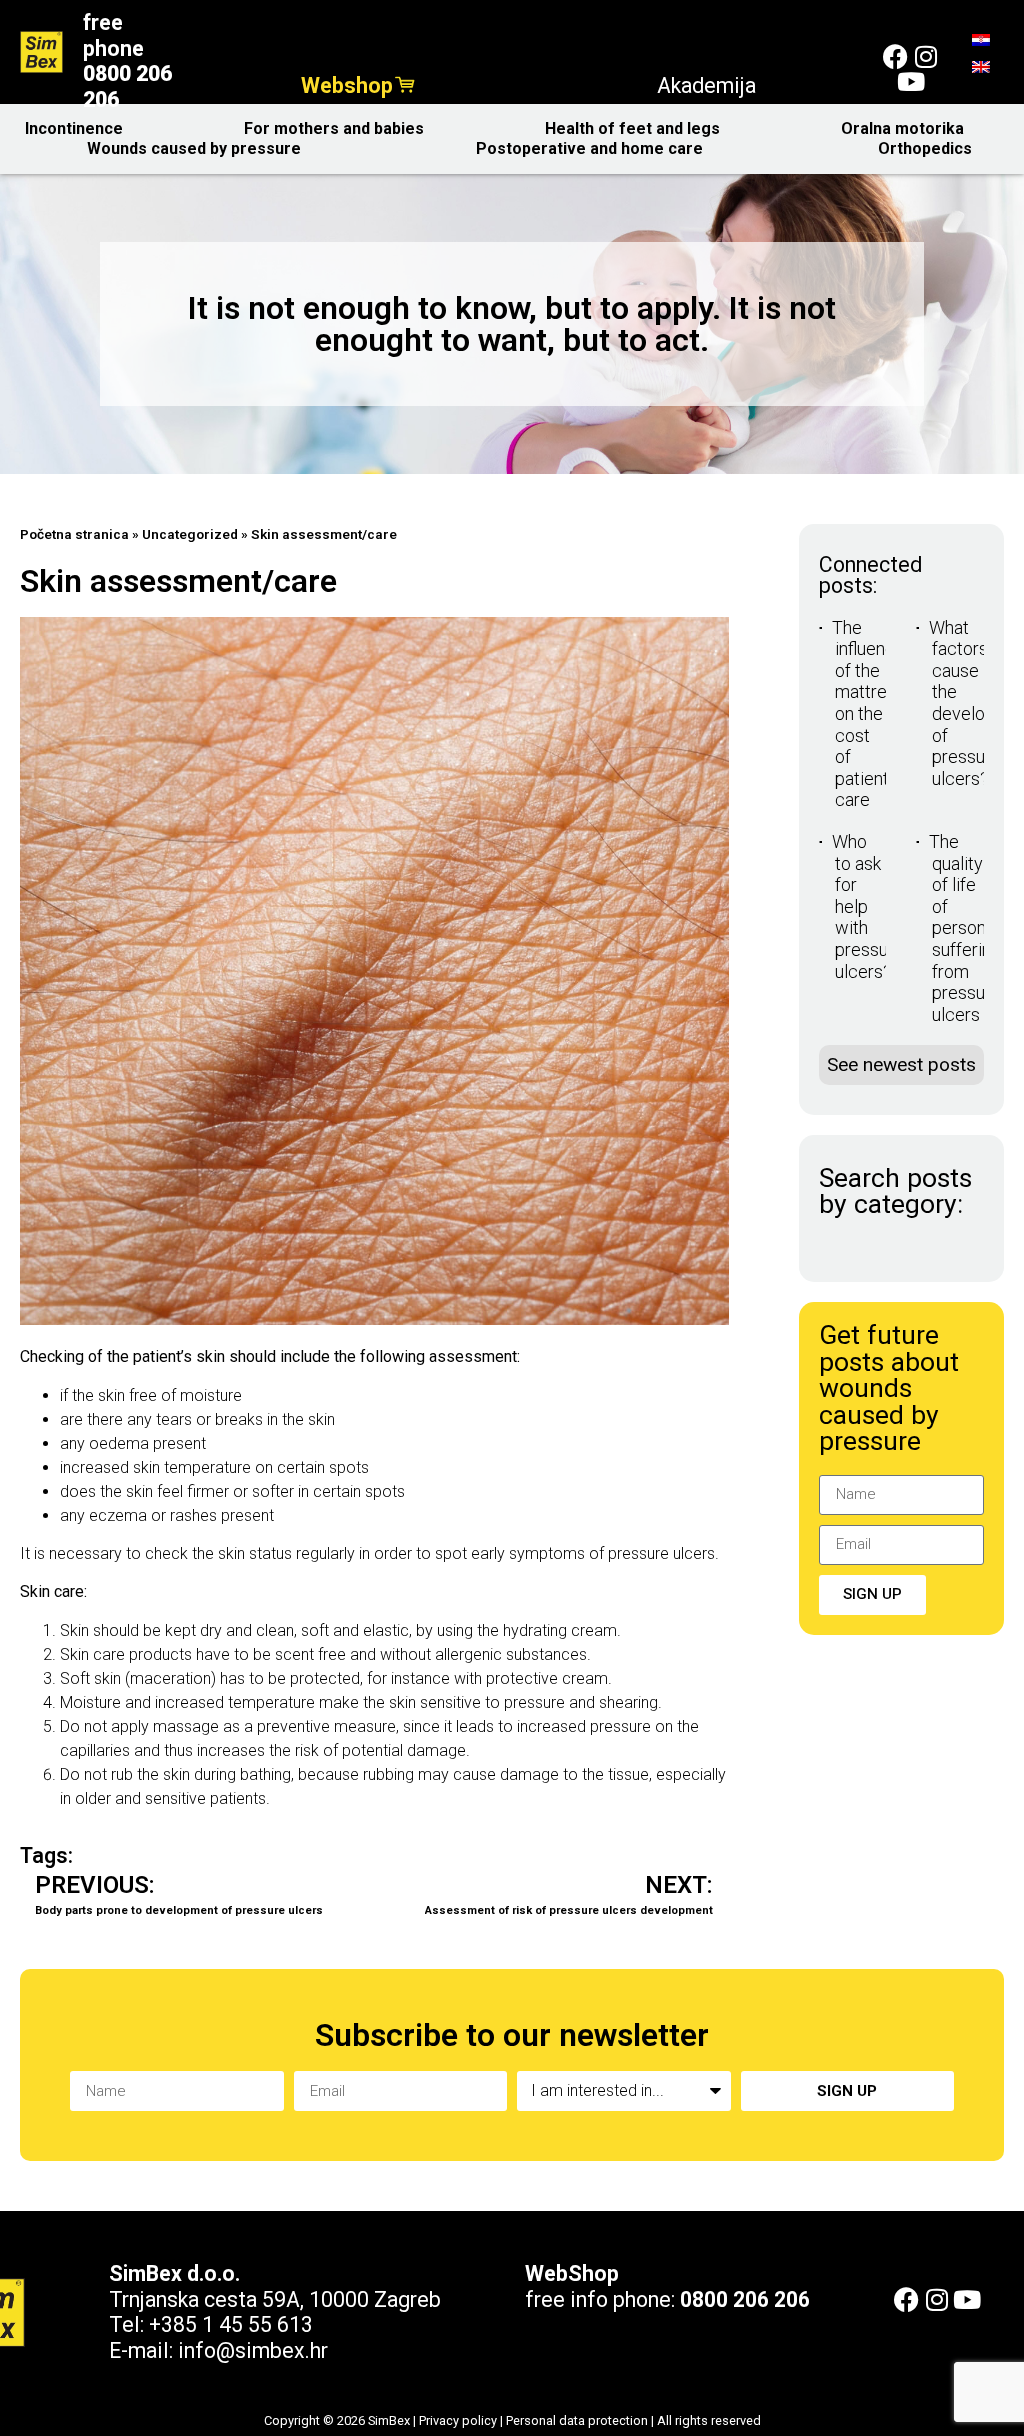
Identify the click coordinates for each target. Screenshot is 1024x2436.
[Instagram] (925, 56)
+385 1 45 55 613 (231, 2324)
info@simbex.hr (253, 2350)
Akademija (706, 85)
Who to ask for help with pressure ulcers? (868, 906)
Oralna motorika (902, 128)
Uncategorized (190, 534)
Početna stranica (74, 534)
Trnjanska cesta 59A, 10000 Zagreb (275, 2299)
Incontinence (74, 128)
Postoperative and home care (589, 148)
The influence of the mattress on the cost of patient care (868, 714)
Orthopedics (925, 148)
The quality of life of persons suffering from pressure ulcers (965, 928)
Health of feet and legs (632, 128)
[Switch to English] (981, 66)
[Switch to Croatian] (981, 39)
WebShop (572, 2273)
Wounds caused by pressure (194, 148)
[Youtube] (910, 81)
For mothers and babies (334, 128)
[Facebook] (895, 56)
